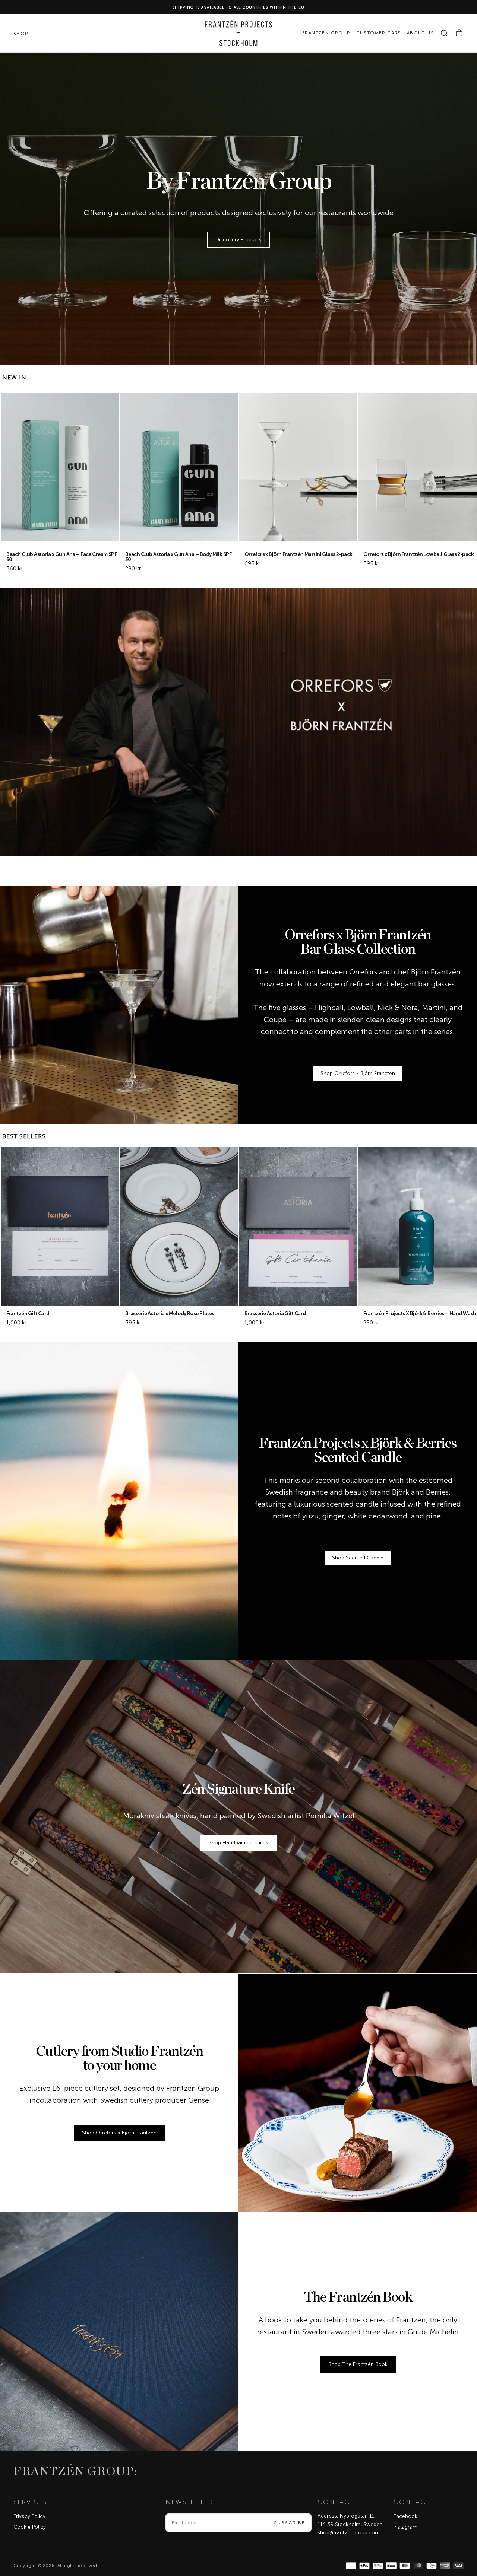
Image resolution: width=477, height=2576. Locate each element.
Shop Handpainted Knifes (238, 1843)
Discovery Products (238, 240)
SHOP (21, 34)
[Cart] (459, 33)
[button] (444, 33)
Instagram (405, 2527)
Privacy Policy (29, 2516)
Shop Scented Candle (358, 1558)
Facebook (405, 2516)
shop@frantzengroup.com (349, 2533)
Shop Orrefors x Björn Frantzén (358, 1073)
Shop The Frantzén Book (358, 2364)
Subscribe (290, 2523)
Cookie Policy (30, 2527)
